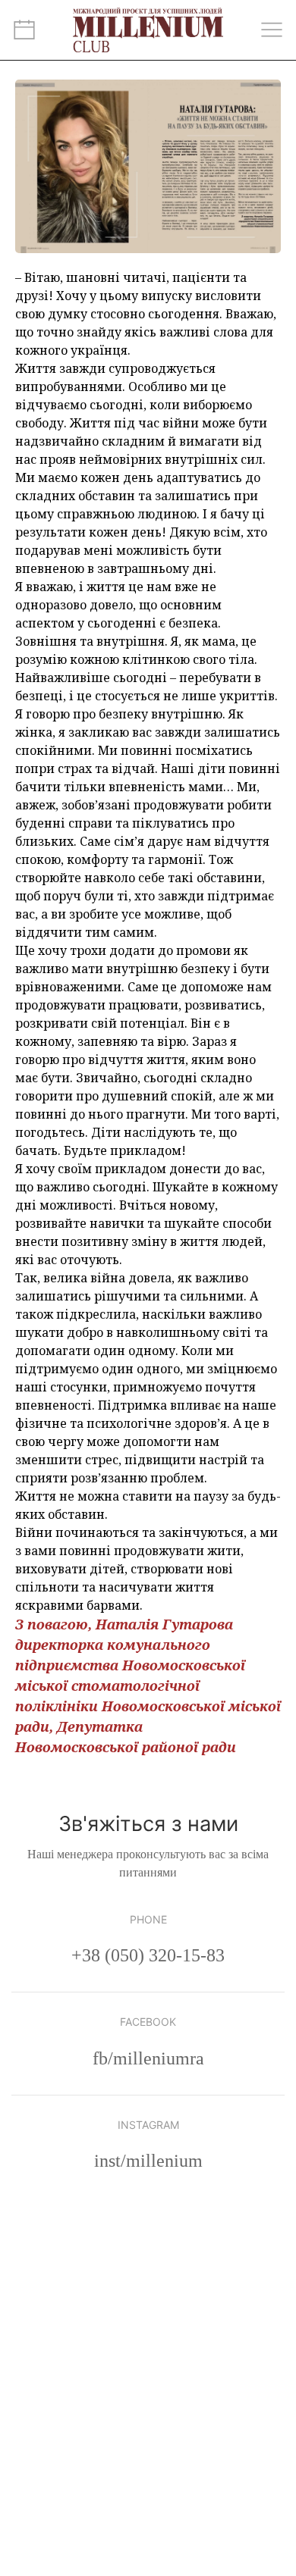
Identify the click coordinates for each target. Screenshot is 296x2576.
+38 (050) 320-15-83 (148, 1955)
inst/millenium (148, 2161)
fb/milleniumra (148, 2058)
